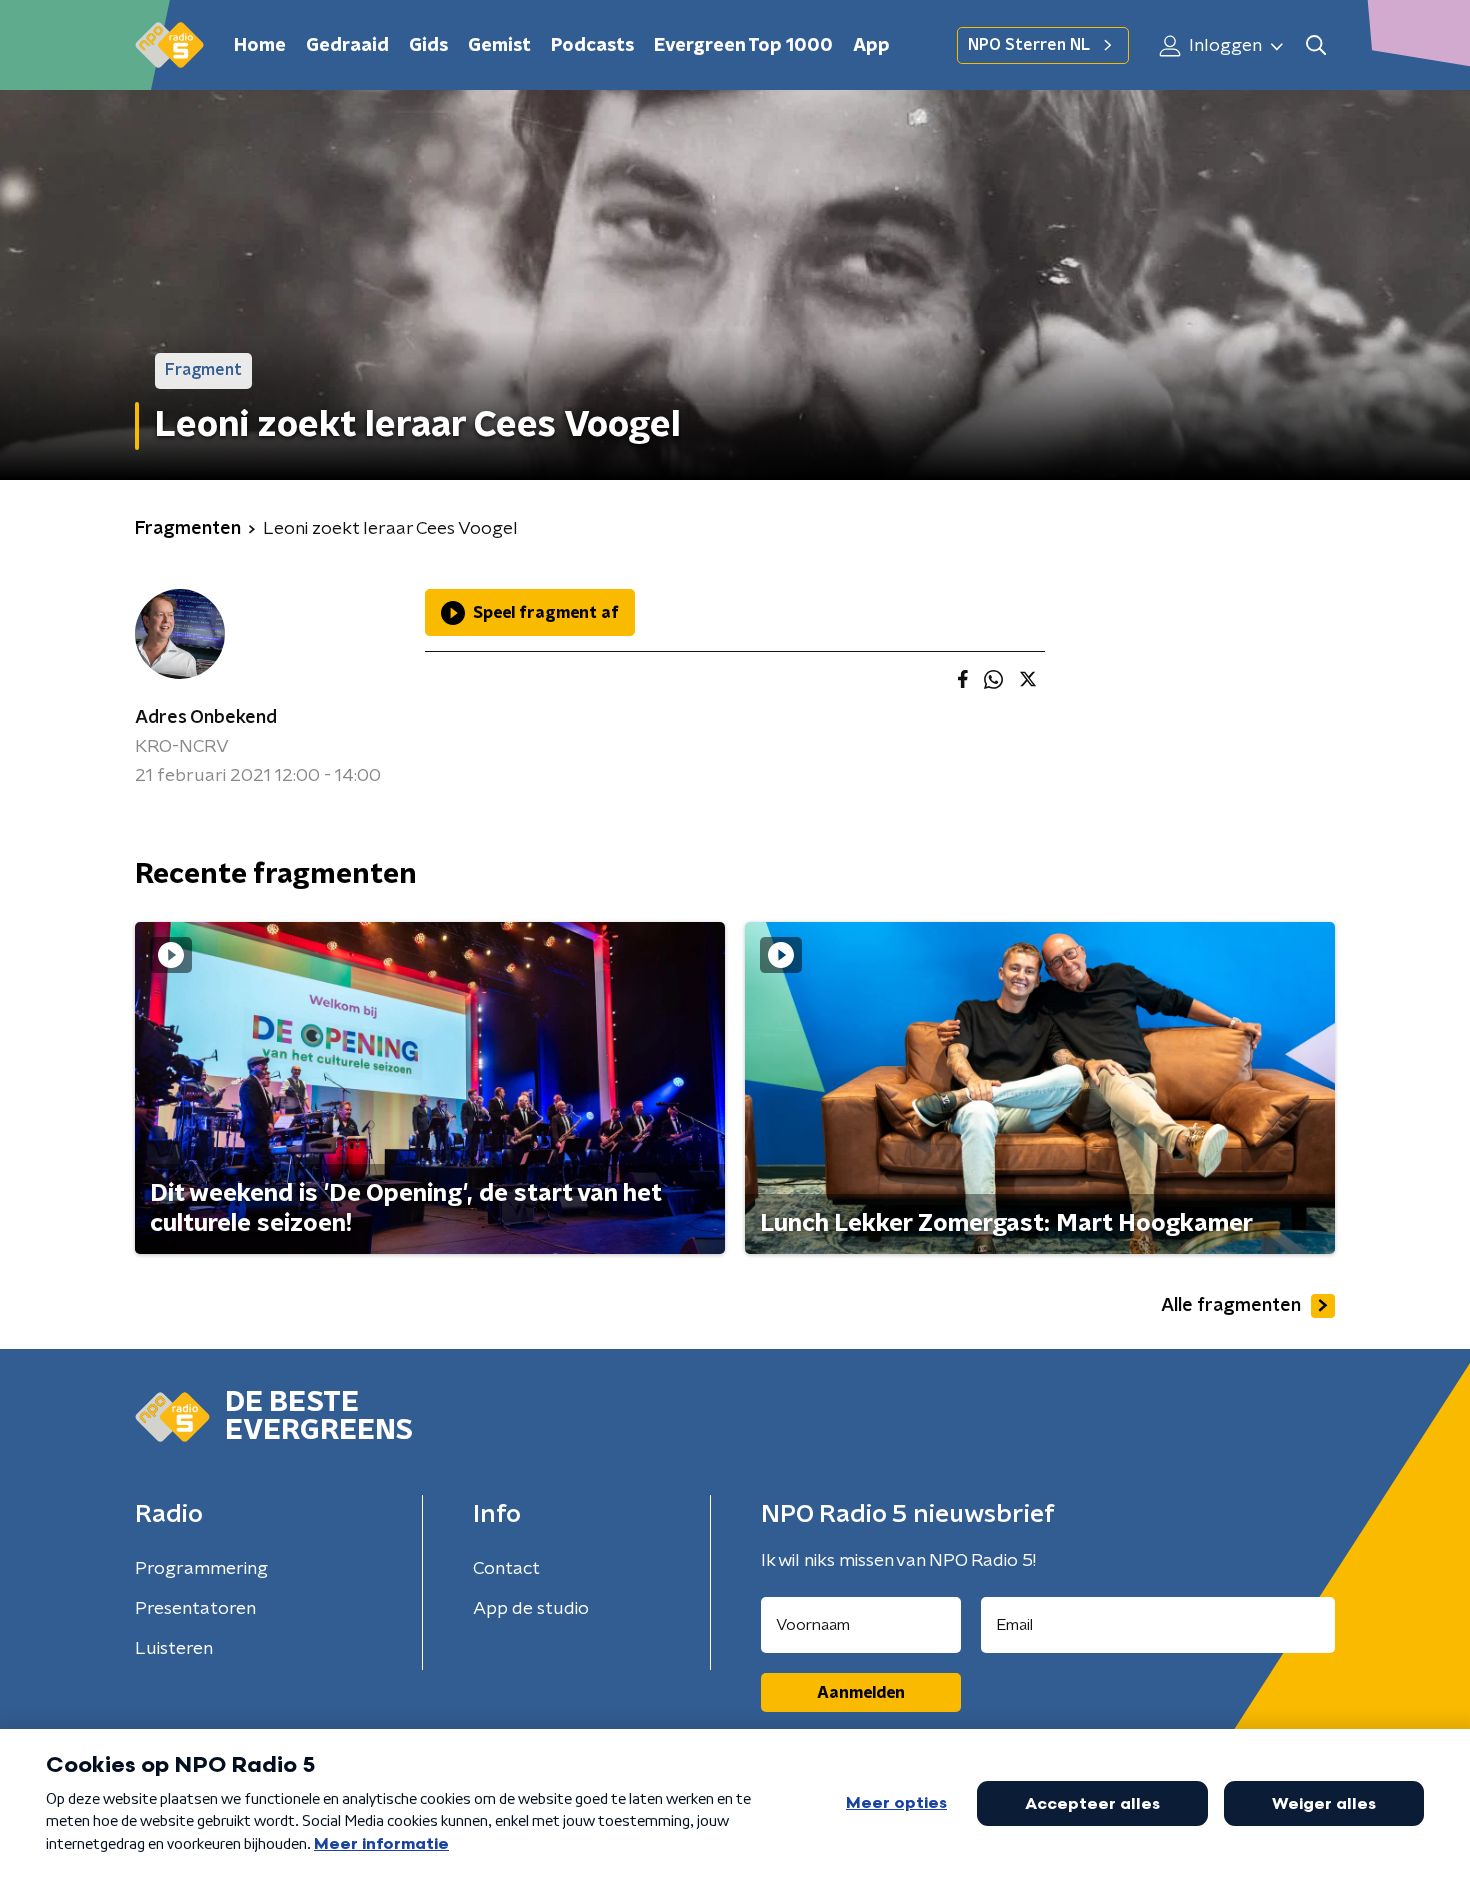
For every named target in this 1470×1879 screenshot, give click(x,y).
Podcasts (592, 46)
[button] (1315, 45)
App (871, 46)
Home (260, 46)
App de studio (531, 1609)
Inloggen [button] (1223, 46)
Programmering (201, 1569)
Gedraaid (347, 46)
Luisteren (174, 1649)
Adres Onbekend (206, 718)
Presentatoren (195, 1609)
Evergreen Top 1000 (743, 46)
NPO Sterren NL (1029, 45)
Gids (428, 46)
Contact (506, 1569)
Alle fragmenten (1231, 1306)
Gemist (499, 46)
